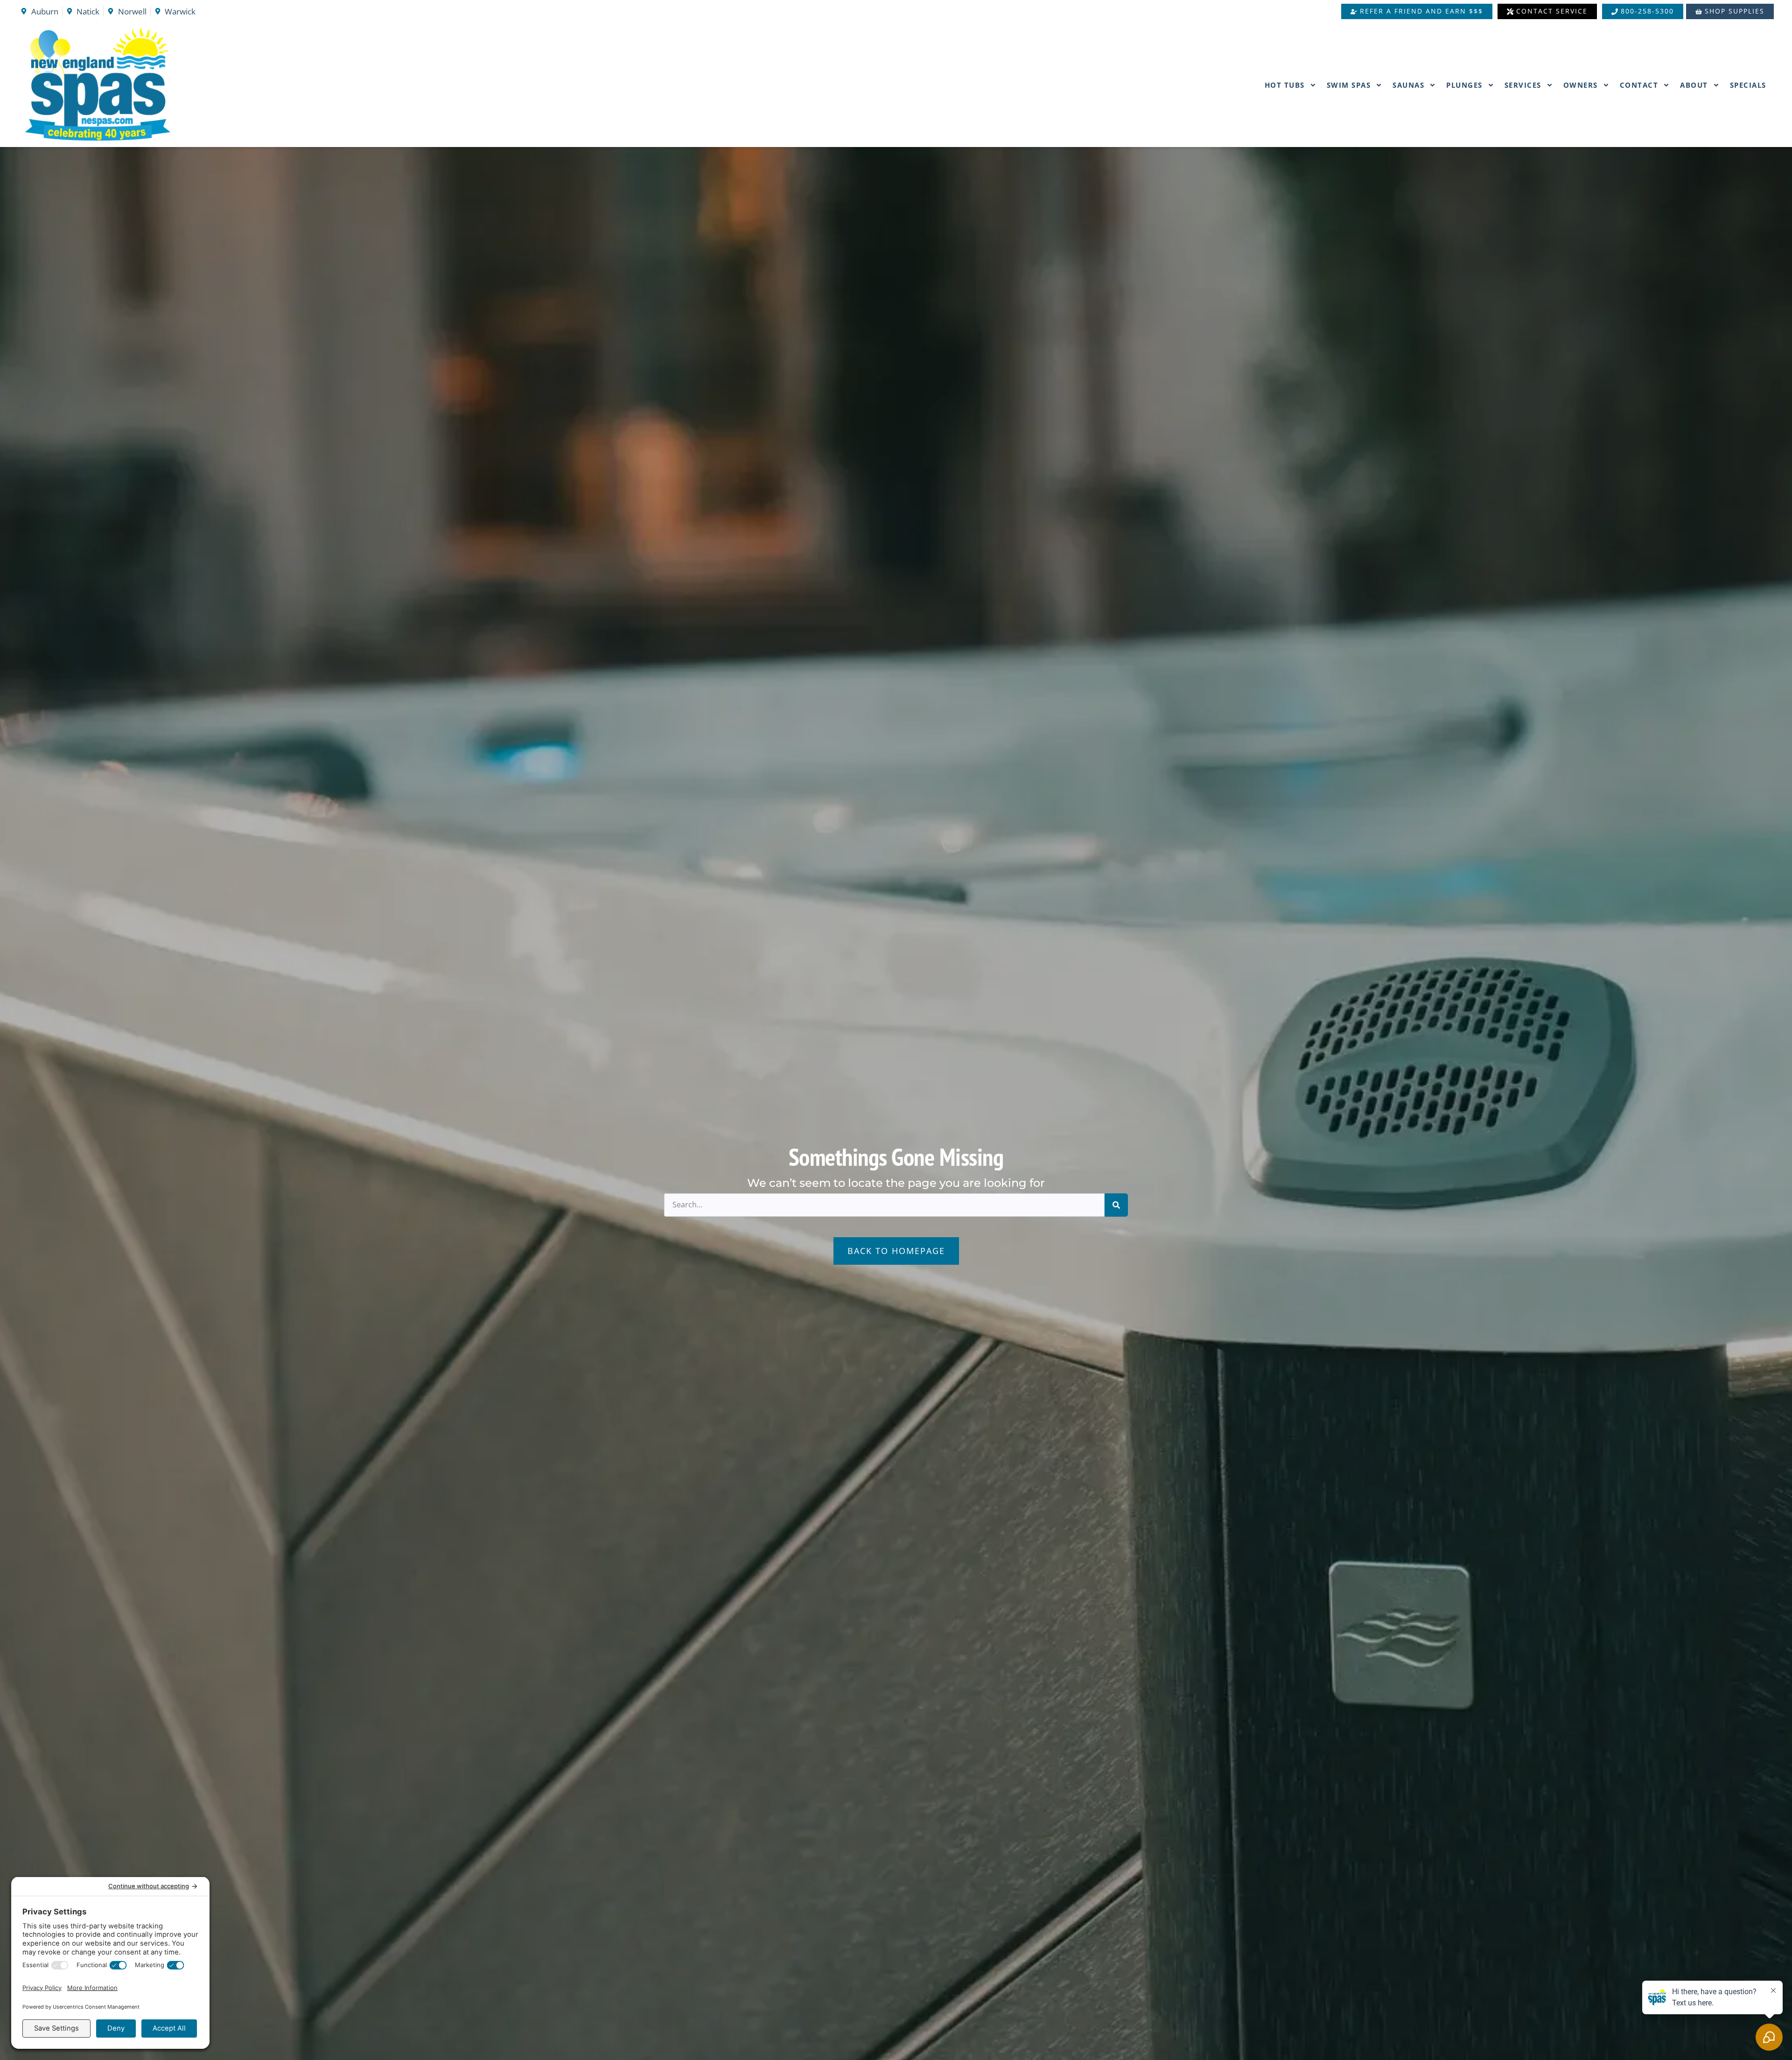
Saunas (1408, 85)
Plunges (1464, 85)
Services (1523, 85)
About (1694, 85)
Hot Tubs (1285, 85)
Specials (1748, 85)
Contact (1639, 85)
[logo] (148, 85)
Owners (1581, 85)
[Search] (1116, 1205)
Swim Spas (1349, 85)
